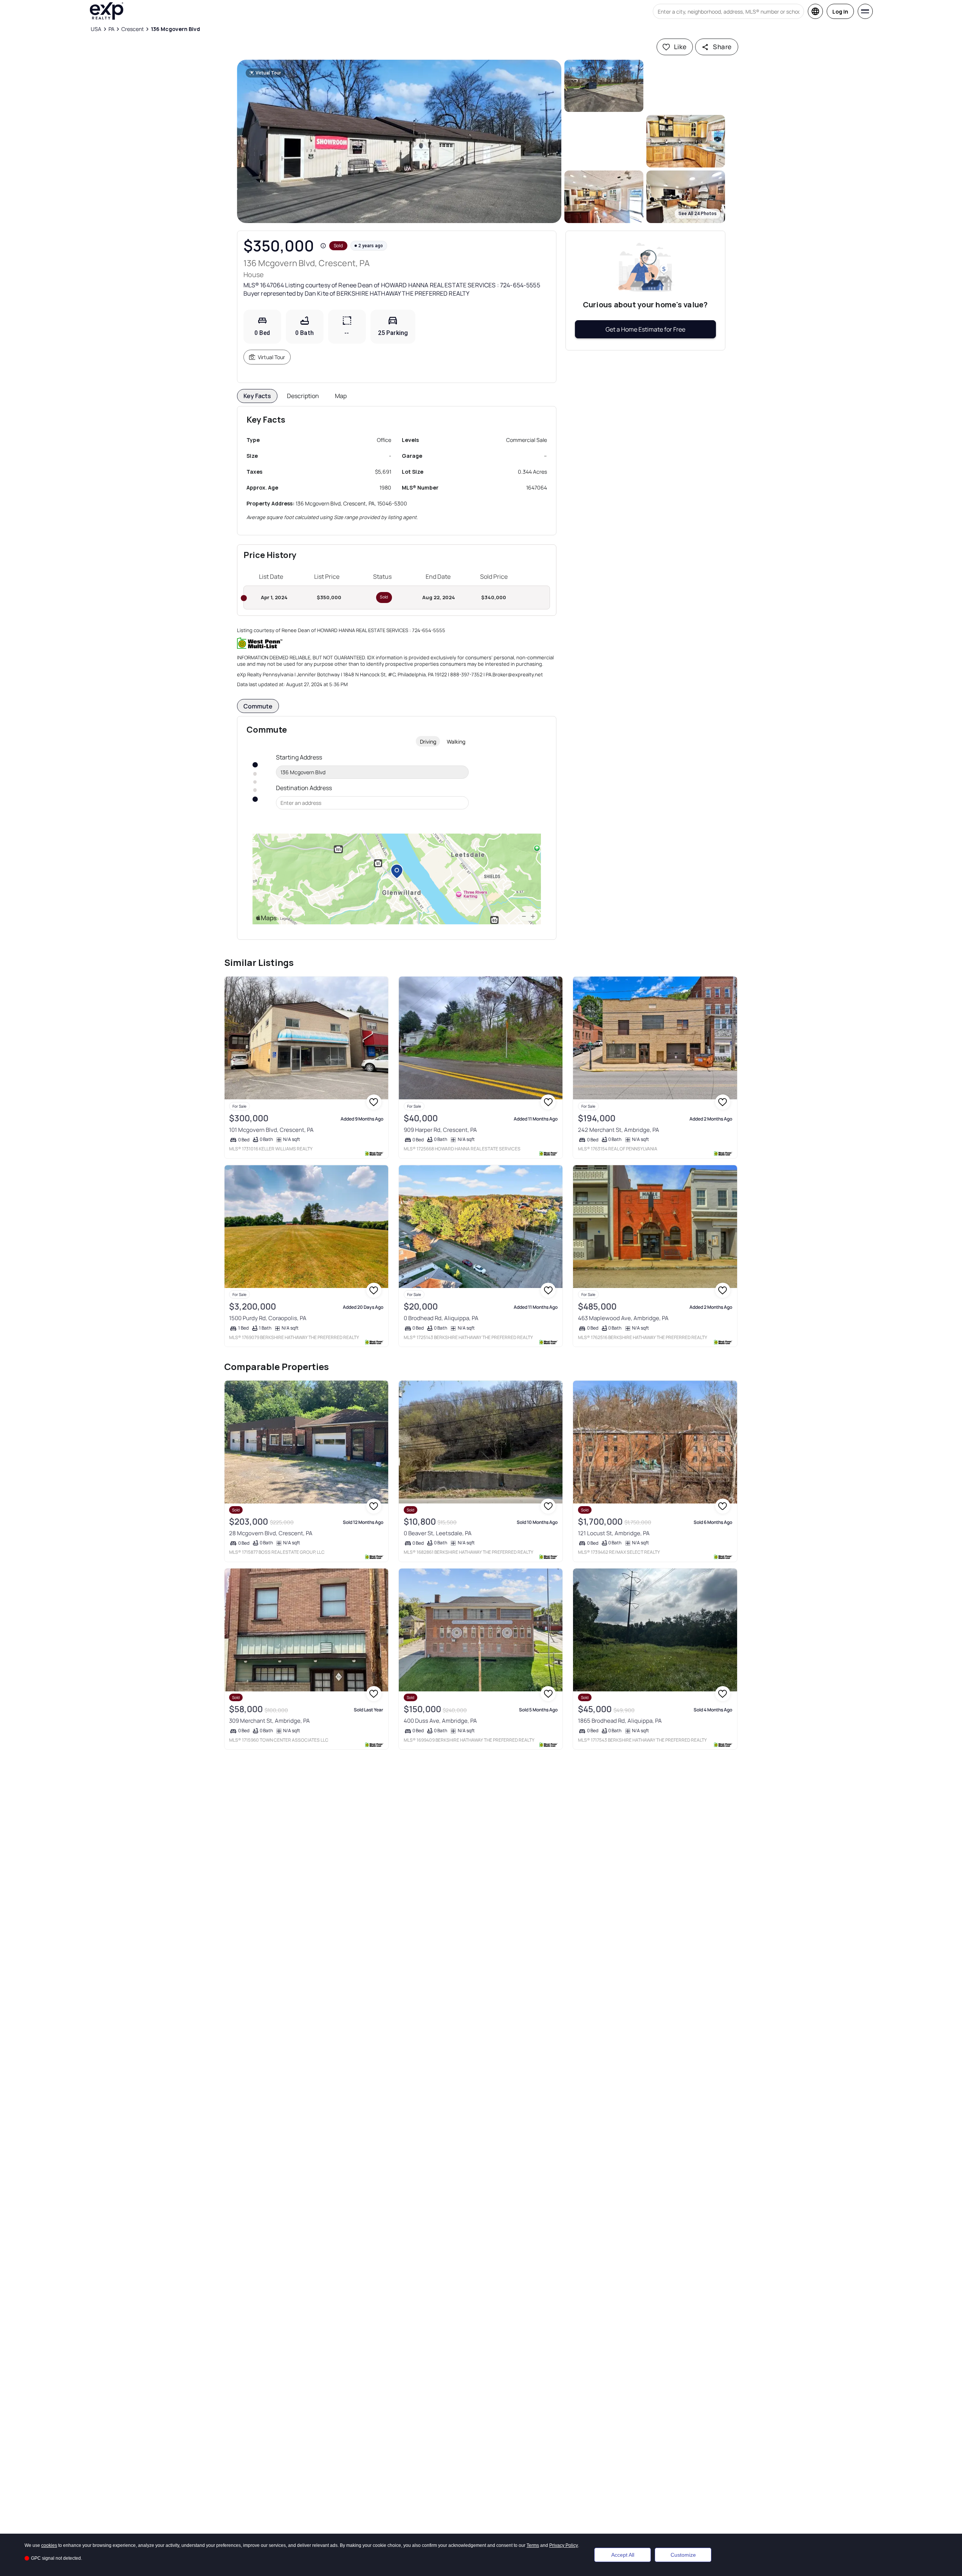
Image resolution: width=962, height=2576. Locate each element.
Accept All (623, 2555)
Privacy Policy (564, 2545)
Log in (840, 12)
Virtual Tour (271, 357)
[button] (399, 141)
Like (680, 47)
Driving (428, 742)
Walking (456, 742)
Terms (533, 2545)
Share (722, 47)
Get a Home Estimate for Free (645, 329)
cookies (49, 2545)
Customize (683, 2555)
